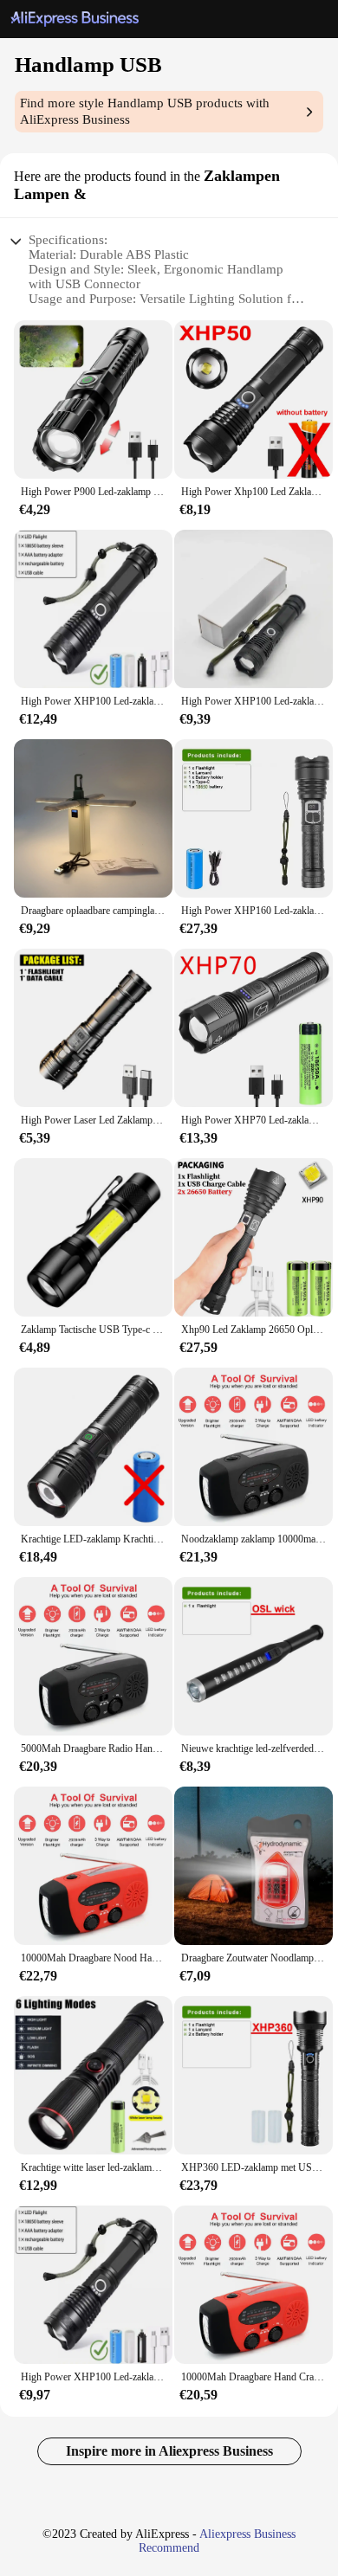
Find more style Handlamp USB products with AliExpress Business (145, 111)
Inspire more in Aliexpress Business (169, 2451)
